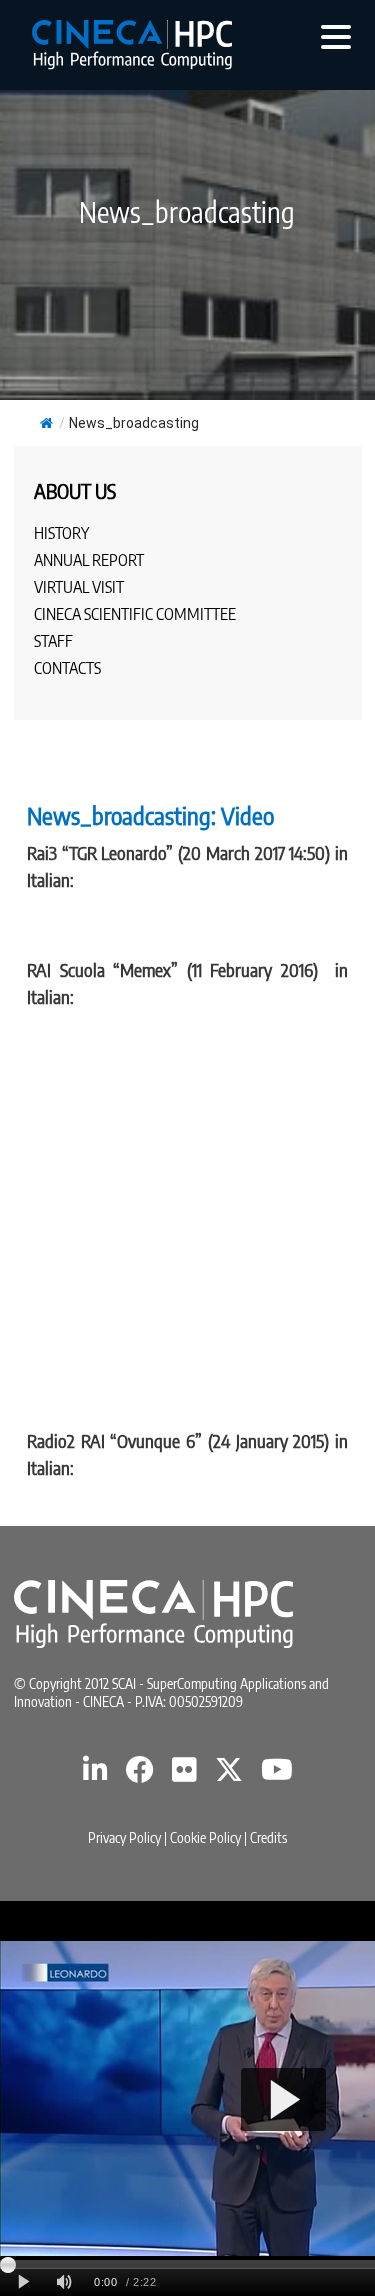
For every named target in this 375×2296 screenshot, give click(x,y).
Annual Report (89, 560)
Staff (53, 641)
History (61, 533)
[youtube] (277, 1774)
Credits (268, 1837)
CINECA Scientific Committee (135, 614)
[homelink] (132, 45)
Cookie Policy (205, 1837)
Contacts (67, 668)
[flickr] (184, 1774)
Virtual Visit (79, 587)
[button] (336, 36)
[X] (229, 1774)
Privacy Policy (124, 1837)
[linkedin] (95, 1774)
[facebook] (140, 1774)
